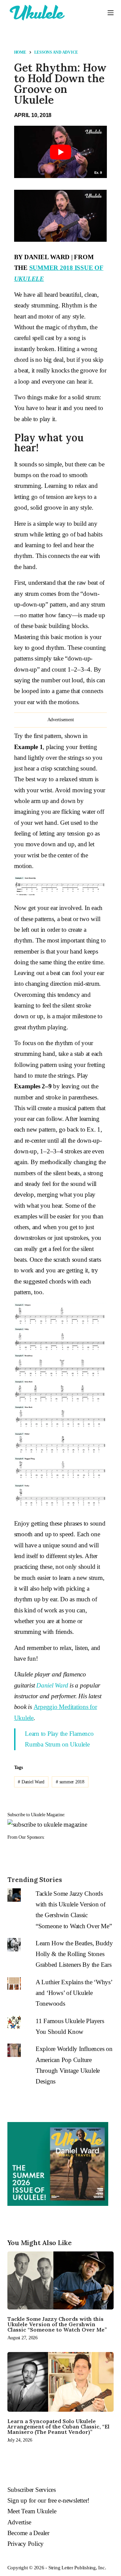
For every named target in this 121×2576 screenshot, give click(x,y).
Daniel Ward (52, 1685)
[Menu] (111, 13)
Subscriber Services (32, 2490)
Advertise (19, 2522)
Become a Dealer (28, 2533)
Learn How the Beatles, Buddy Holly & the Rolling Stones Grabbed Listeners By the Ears (74, 1954)
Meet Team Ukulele (32, 2511)
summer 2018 (70, 1782)
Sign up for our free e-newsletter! (49, 2500)
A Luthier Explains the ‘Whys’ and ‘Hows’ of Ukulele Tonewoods (74, 1993)
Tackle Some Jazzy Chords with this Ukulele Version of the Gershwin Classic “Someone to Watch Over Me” (57, 2324)
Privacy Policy (26, 2544)
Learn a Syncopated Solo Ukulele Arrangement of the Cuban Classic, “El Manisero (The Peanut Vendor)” (58, 2426)
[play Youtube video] (61, 152)
